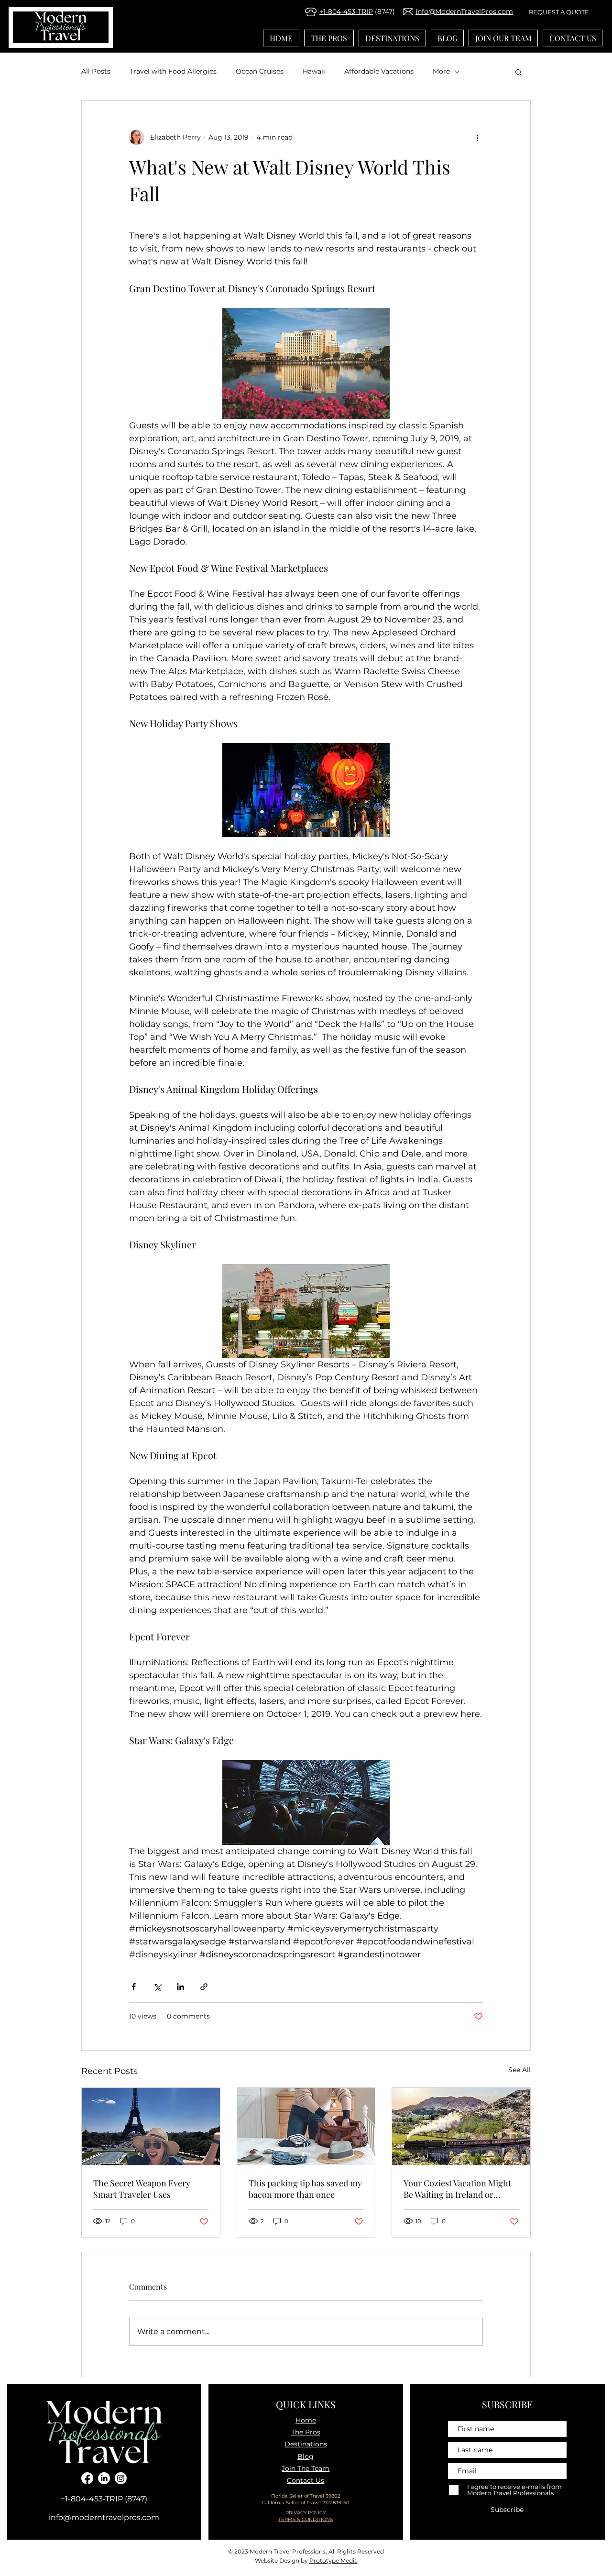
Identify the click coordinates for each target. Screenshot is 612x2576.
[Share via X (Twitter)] (157, 1987)
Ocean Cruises (260, 71)
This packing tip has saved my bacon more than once (305, 2189)
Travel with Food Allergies (173, 71)
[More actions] (477, 137)
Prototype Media (333, 2560)
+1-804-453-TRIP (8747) (104, 2499)
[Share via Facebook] (134, 1987)
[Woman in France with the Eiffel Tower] (151, 2127)
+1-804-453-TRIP (346, 11)
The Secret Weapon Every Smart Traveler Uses (142, 2189)
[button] (519, 72)
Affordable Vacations (379, 71)
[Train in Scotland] (461, 2127)
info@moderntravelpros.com (104, 2517)
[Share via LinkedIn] (180, 1987)
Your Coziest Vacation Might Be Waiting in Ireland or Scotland (457, 2189)
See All (519, 2070)
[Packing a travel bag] (306, 2127)
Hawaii (314, 71)
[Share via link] (204, 1987)
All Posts (96, 71)
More (441, 71)
